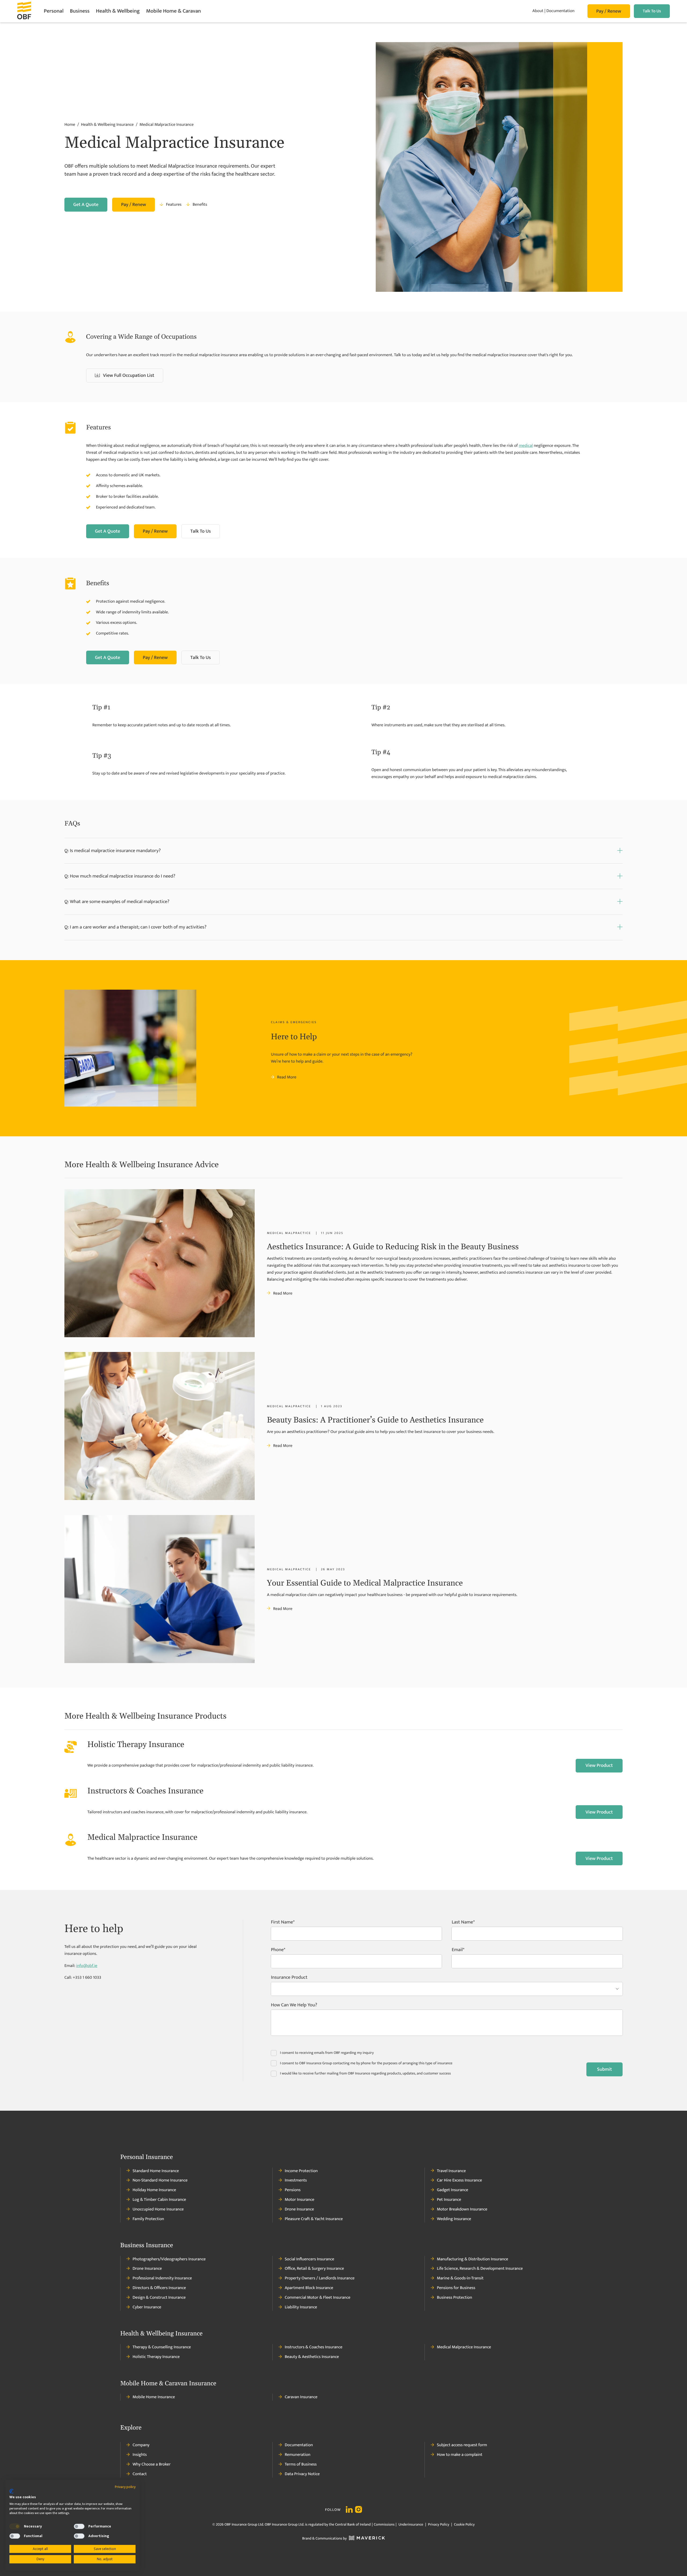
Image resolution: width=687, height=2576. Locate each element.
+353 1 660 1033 (87, 1978)
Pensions (293, 2190)
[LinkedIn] (349, 2510)
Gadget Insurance (453, 2190)
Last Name (462, 1923)
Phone (277, 1951)
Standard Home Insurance (156, 2171)
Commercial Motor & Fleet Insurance (318, 2298)
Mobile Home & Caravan (174, 11)
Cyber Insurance (147, 2307)
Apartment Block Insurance (309, 2288)
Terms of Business (301, 2464)
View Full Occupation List (129, 375)
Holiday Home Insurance (154, 2190)
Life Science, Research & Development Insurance (480, 2269)
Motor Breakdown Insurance (462, 2209)
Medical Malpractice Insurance (464, 2347)
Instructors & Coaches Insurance (314, 2347)
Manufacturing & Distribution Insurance (473, 2259)
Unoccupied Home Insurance (158, 2209)
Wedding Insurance (454, 2219)
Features (174, 205)
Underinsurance (411, 2525)
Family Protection (148, 2219)
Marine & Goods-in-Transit (460, 2278)
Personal (54, 11)
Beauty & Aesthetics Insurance (312, 2357)
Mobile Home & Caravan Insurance (168, 2384)
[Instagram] (359, 2510)
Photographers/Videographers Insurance (169, 2259)
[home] (30, 11)
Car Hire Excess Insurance (459, 2180)
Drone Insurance (299, 2209)
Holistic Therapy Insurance (156, 2357)
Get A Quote (86, 205)
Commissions (384, 2525)
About (538, 11)
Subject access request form (462, 2445)
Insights (140, 2455)
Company (141, 2445)
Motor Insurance (299, 2200)
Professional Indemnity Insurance (162, 2278)
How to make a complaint (460, 2455)
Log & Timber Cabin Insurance (159, 2200)
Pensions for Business (456, 2288)
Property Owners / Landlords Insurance (320, 2278)
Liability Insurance (301, 2307)
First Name (282, 1923)
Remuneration (298, 2455)
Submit (604, 2069)
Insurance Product (289, 1978)
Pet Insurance (449, 2200)
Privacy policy (125, 2487)
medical (526, 446)
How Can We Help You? (294, 2006)
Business (80, 11)
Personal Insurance (147, 2157)
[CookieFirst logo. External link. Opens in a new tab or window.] (11, 2491)
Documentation (560, 11)
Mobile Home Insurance (154, 2397)
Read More (287, 1077)
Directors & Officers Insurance (159, 2288)
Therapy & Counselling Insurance (162, 2347)
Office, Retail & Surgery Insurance (314, 2269)
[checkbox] (15, 2526)
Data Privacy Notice (302, 2474)
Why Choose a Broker (152, 2464)
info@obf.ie (87, 1966)
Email (457, 1951)
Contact (140, 2474)
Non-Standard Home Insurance (160, 2180)
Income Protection (301, 2171)
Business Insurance (147, 2246)
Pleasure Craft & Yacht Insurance (314, 2219)
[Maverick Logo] (366, 2539)
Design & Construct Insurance (159, 2298)
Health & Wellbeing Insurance (161, 2334)
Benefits (200, 205)
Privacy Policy (439, 2525)
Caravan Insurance (301, 2397)
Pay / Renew (609, 11)
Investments (296, 2180)
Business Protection (454, 2298)
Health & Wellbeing (118, 11)
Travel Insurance (451, 2171)
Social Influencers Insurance (309, 2259)
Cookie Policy (464, 2525)
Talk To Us (652, 11)
